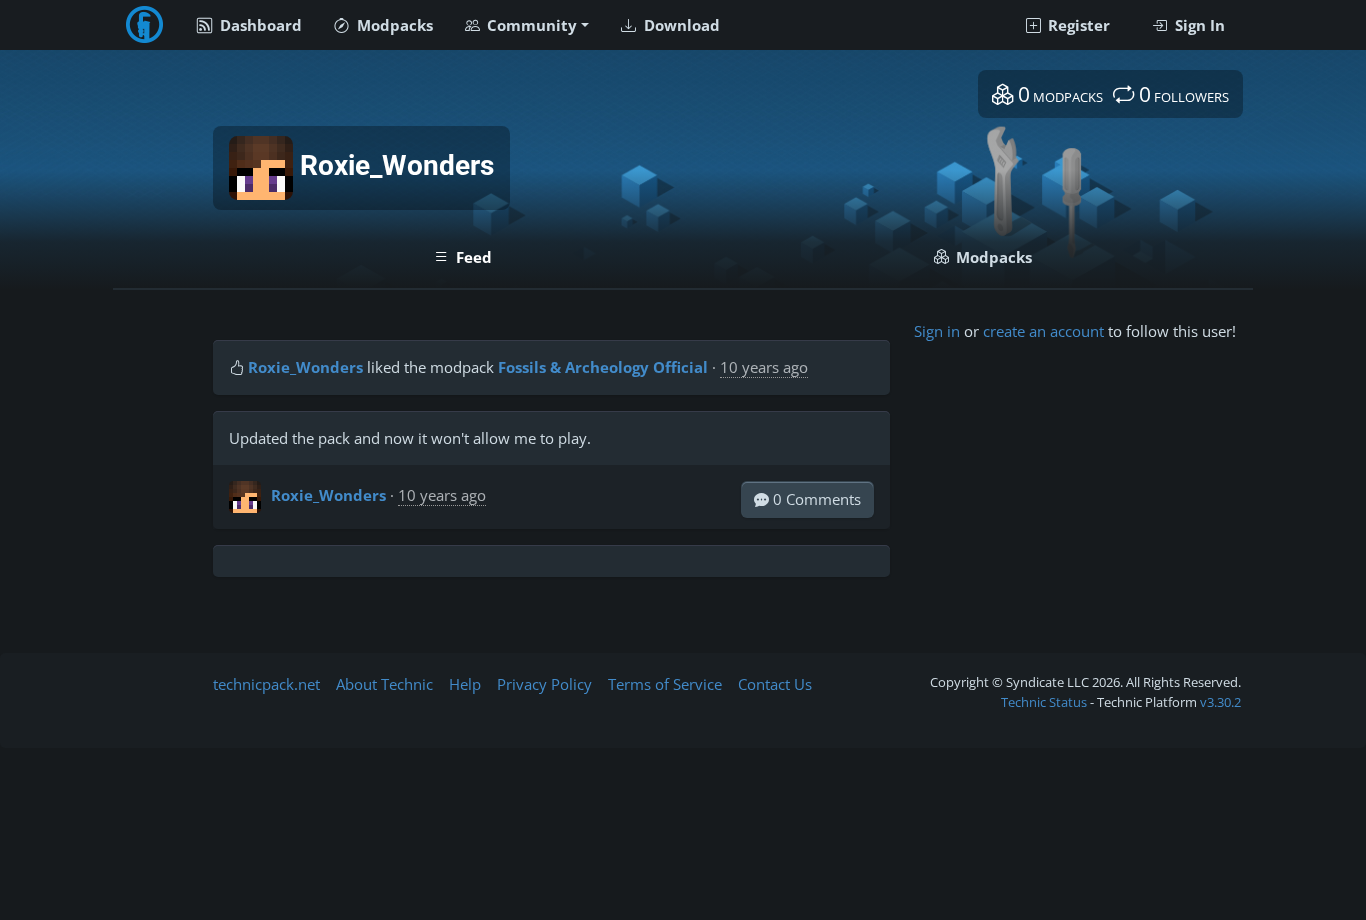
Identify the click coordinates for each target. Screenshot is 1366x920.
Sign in (937, 331)
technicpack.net (266, 684)
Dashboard (259, 25)
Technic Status (1044, 702)
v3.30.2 (1220, 702)
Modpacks (393, 25)
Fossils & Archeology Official (603, 367)
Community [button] (530, 25)
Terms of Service (665, 684)
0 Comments (815, 499)
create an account (1043, 331)
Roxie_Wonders (305, 367)
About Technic (384, 684)
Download (680, 25)
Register (1077, 25)
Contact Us (775, 684)
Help (465, 684)
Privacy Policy (544, 684)
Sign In (1198, 25)
